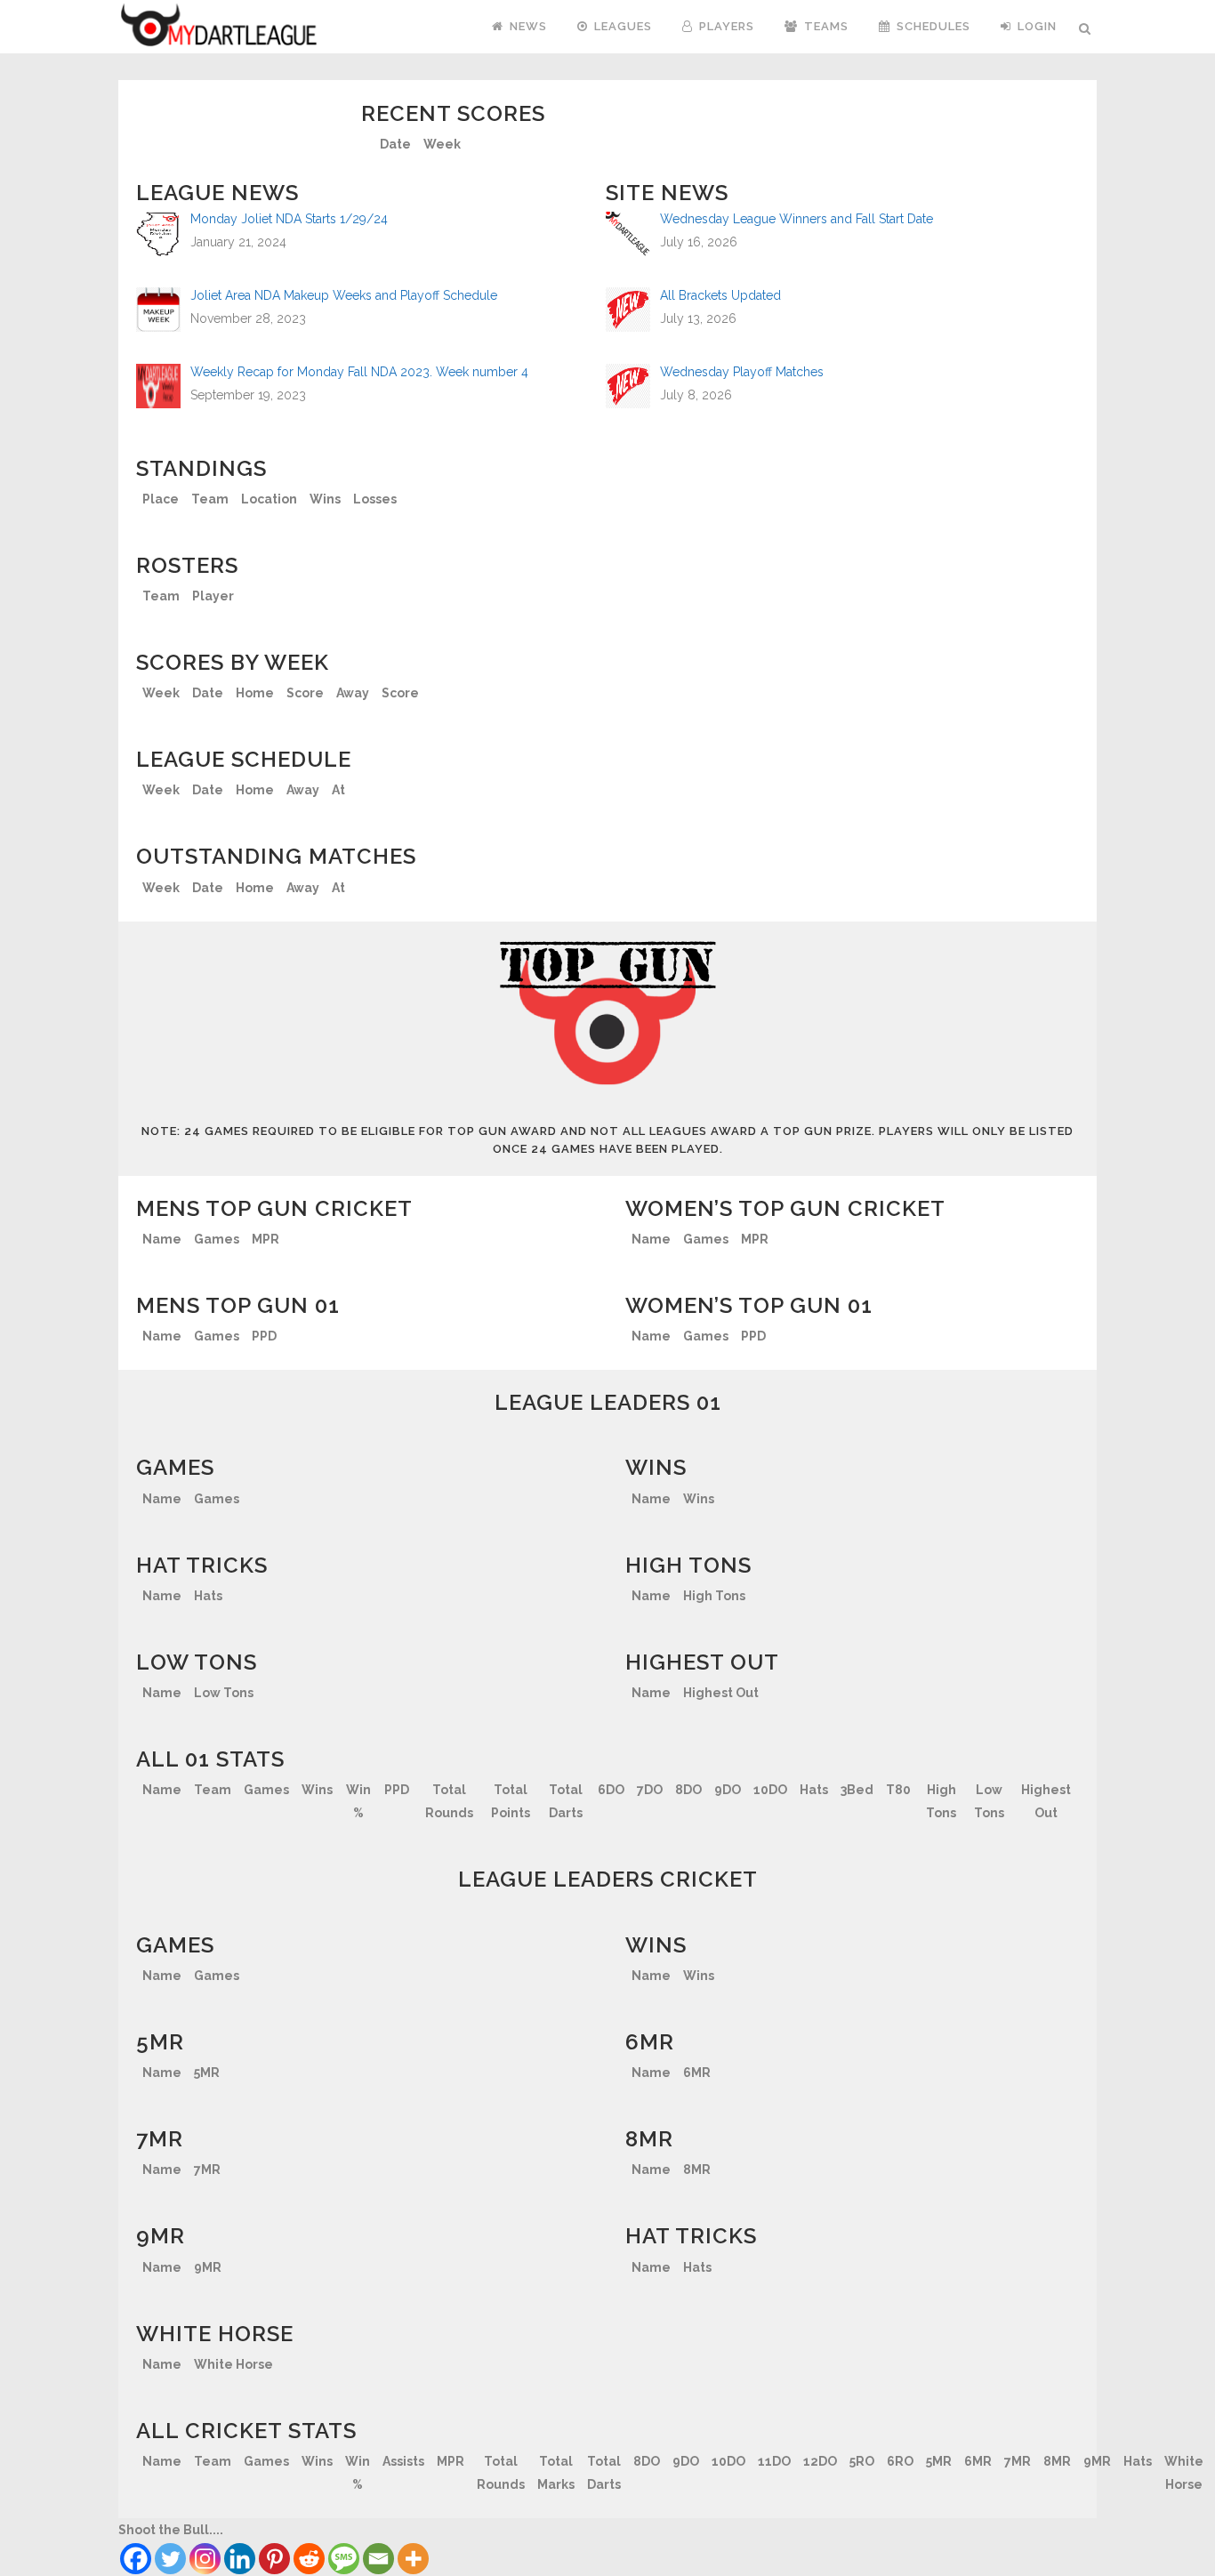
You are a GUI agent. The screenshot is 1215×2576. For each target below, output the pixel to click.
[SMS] (344, 2559)
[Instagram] (205, 2559)
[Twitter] (170, 2559)
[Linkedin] (240, 2559)
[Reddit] (309, 2559)
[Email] (378, 2559)
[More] (413, 2559)
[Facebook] (136, 2559)
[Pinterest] (274, 2559)
